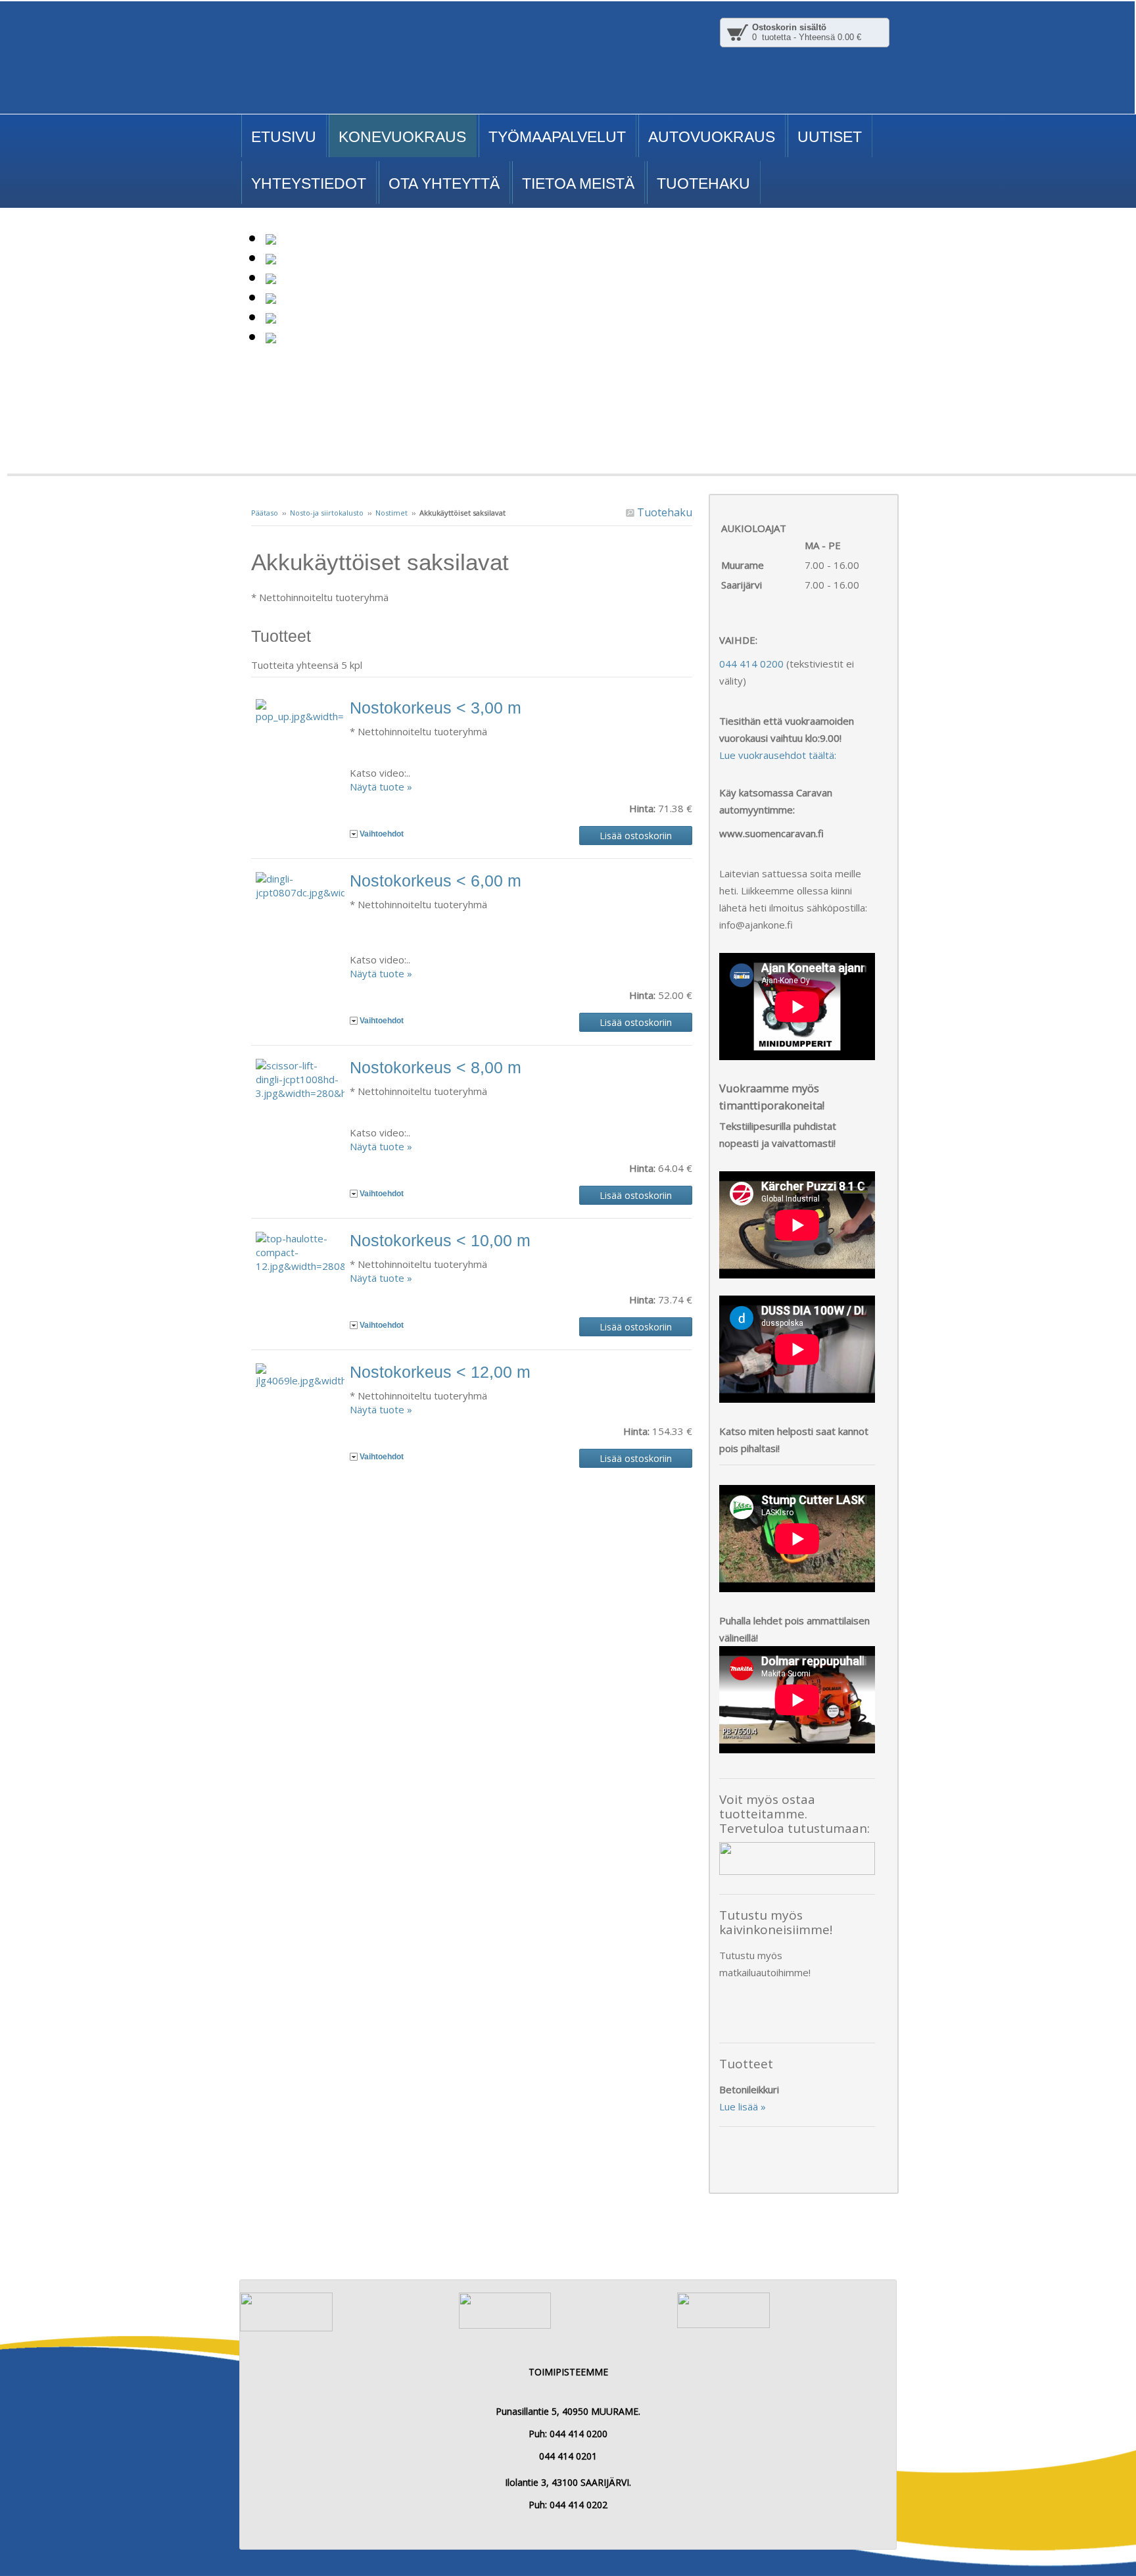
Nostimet (391, 513)
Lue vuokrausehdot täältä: (778, 755)
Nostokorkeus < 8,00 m (436, 1067)
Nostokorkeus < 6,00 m (436, 881)
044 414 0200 (751, 664)
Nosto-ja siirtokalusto (327, 513)
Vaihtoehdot (382, 834)
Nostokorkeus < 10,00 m (440, 1240)
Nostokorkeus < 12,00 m (440, 1372)
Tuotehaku (663, 512)
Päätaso (265, 513)
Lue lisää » (743, 2106)
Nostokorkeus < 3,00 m (436, 708)
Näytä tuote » (381, 787)
